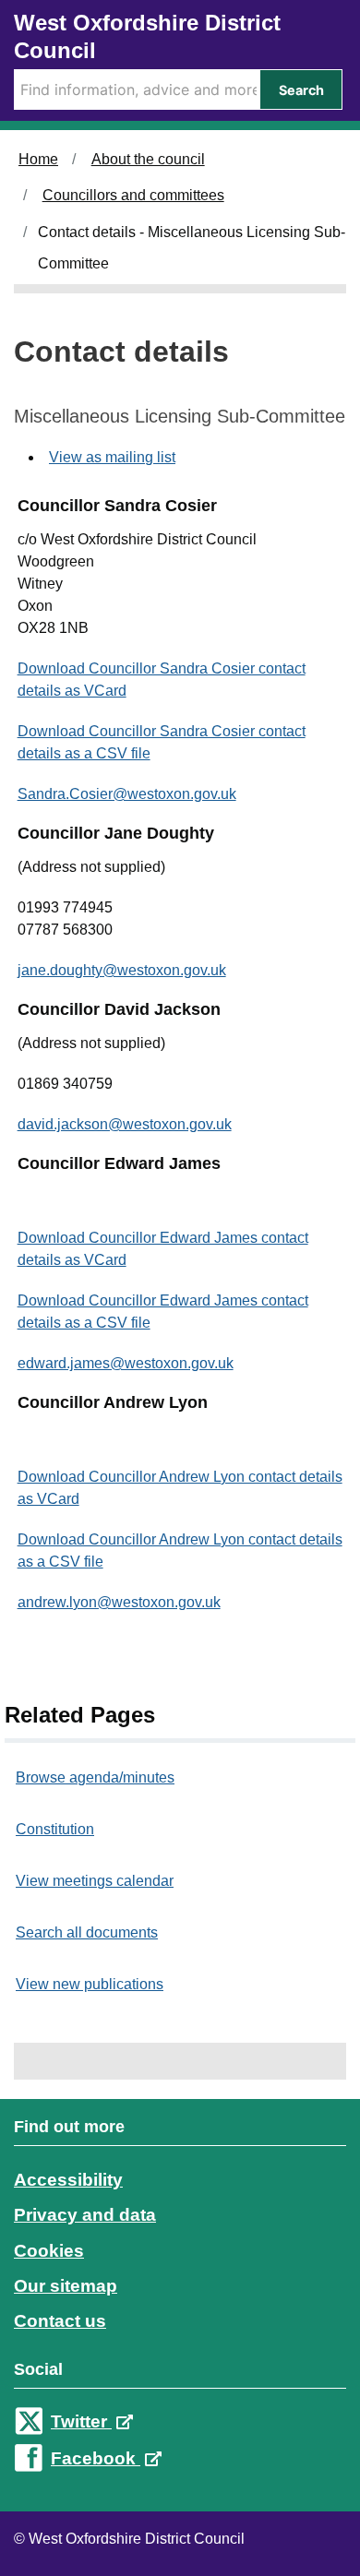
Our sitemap (66, 2286)
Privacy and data (85, 2215)
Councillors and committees (133, 195)
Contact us (60, 2321)
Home (38, 159)
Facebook (96, 2458)
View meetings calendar (95, 1881)
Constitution (55, 1829)
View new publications (90, 1984)
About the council (148, 159)
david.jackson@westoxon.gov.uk (125, 1124)
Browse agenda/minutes (95, 1777)
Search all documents (87, 1932)
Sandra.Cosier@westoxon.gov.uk (127, 794)
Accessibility (68, 2180)
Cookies (49, 2251)
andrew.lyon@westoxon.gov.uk (119, 1602)
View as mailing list (112, 457)
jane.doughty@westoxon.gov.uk (122, 970)
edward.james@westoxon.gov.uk (126, 1363)
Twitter (81, 2421)
